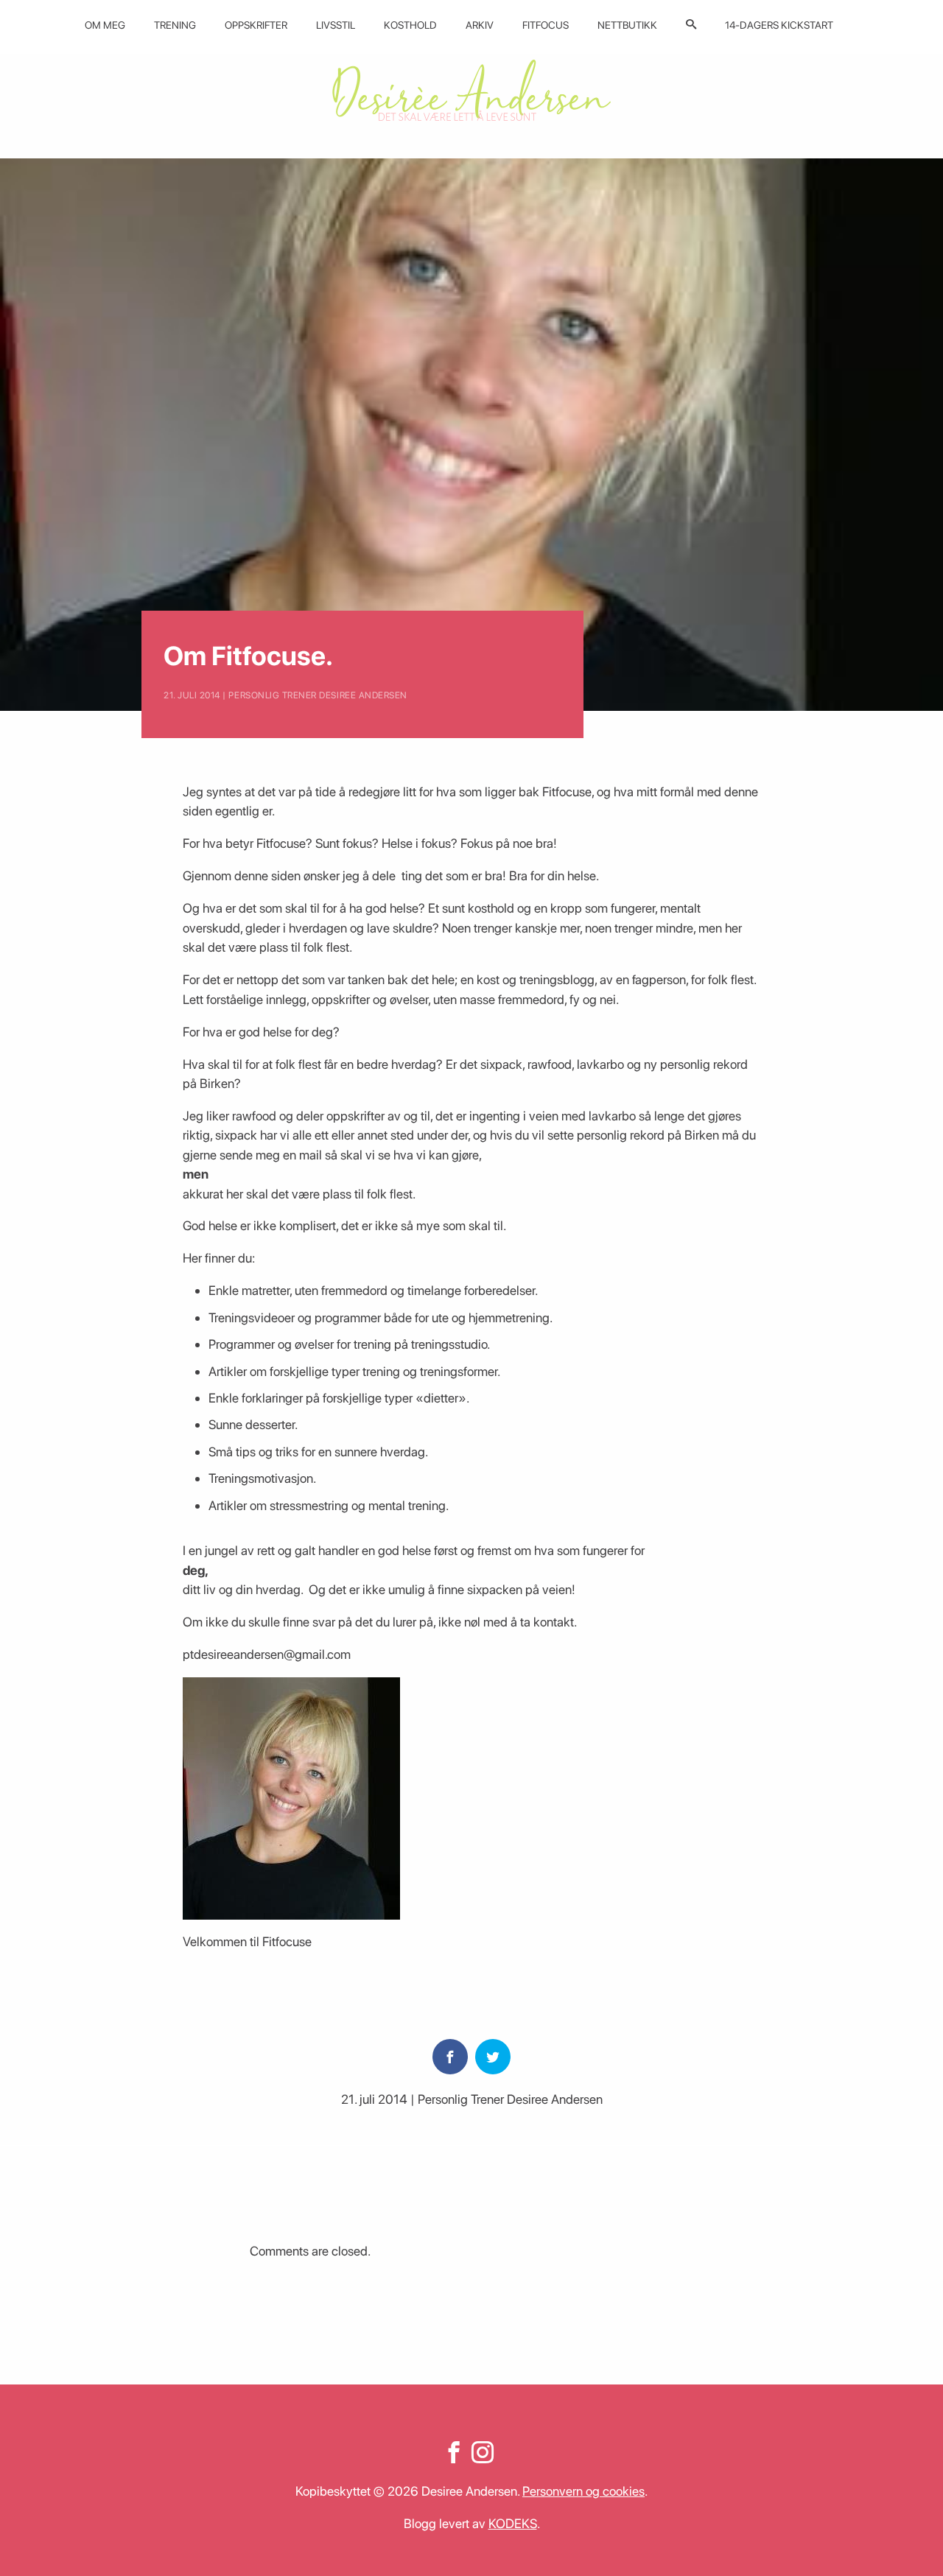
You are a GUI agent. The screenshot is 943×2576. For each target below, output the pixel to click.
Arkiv (480, 25)
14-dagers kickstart (779, 25)
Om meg (105, 25)
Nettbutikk (627, 25)
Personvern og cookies (583, 2491)
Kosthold (410, 25)
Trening (175, 25)
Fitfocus (546, 25)
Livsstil (336, 25)
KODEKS (513, 2523)
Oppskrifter (256, 25)
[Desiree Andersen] (471, 90)
